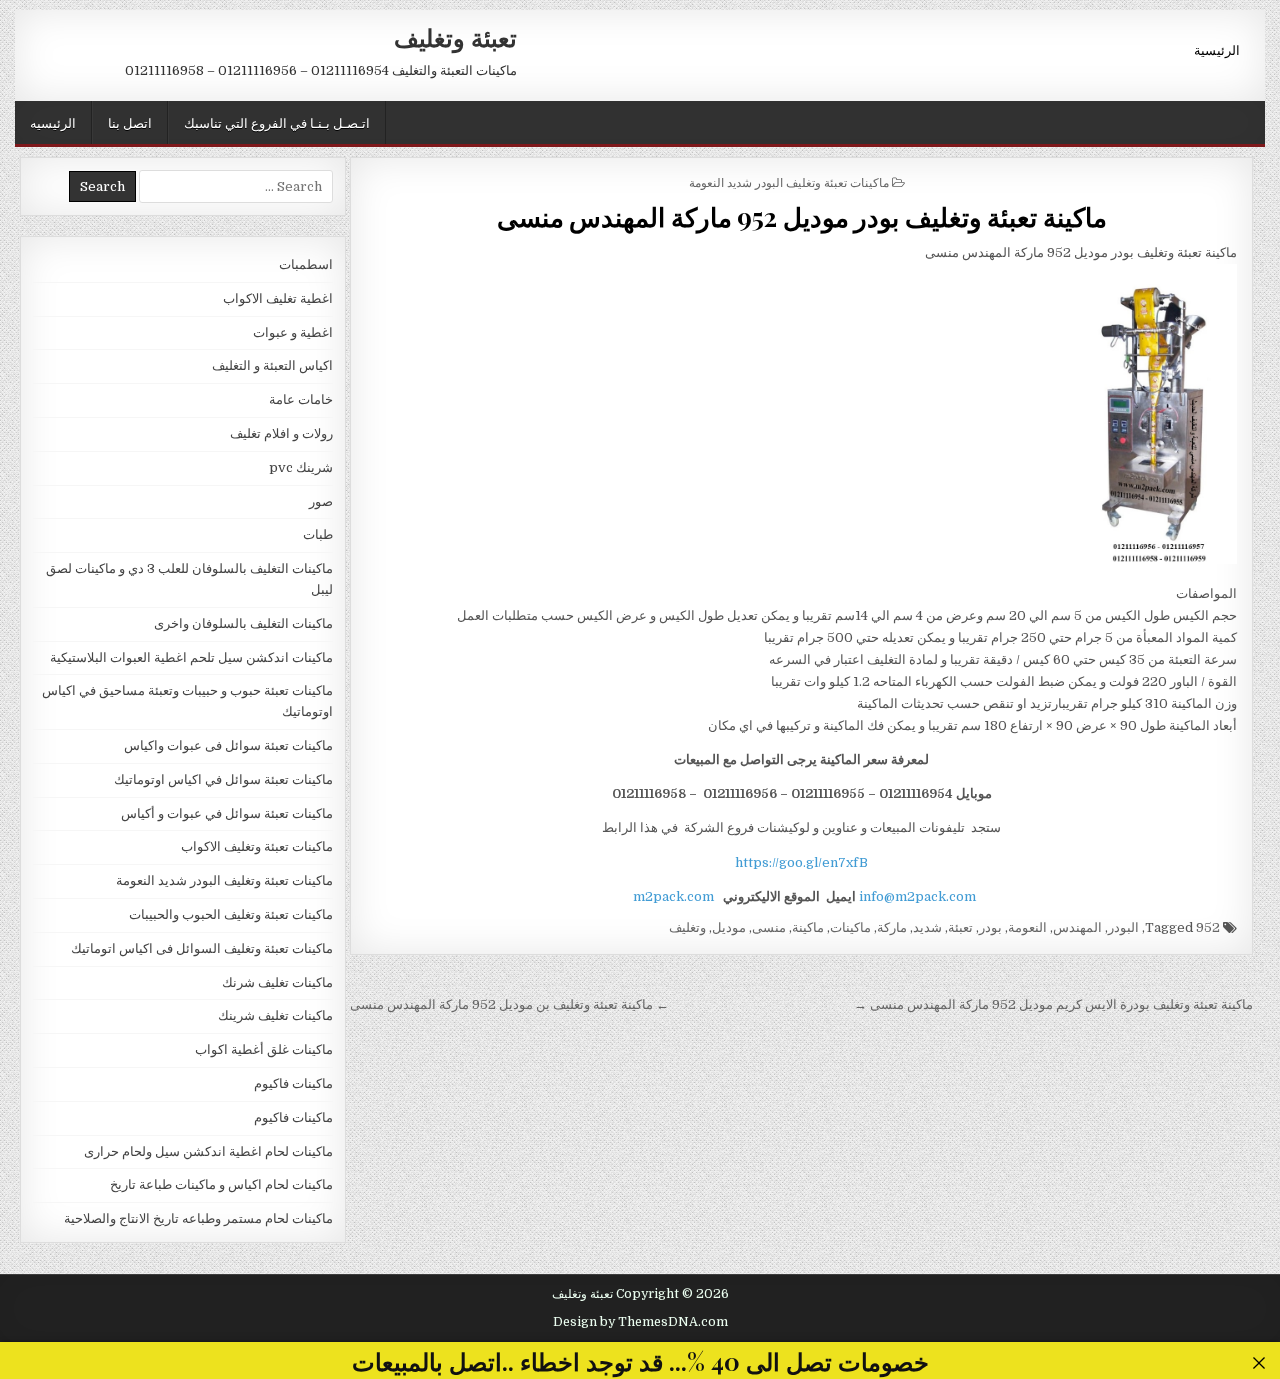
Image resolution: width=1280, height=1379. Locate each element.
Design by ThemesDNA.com (640, 1322)
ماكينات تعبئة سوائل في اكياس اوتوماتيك (223, 779)
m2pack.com (672, 896)
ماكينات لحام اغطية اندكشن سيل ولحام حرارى (208, 1151)
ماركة (892, 927)
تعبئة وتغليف (455, 37)
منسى (769, 927)
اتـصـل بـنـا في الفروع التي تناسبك (277, 122)
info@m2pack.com (917, 896)
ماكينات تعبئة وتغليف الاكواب (257, 846)
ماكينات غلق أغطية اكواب (264, 1049)
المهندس (1077, 927)
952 (1208, 927)
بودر (990, 927)
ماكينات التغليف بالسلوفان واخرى (243, 623)
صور (321, 501)
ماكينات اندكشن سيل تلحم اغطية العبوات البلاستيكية (191, 657)
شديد (927, 927)
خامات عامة (301, 399)
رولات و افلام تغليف (281, 433)
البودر (1123, 927)
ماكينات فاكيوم (293, 1083)
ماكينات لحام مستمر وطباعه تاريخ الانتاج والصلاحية (198, 1218)
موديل (729, 927)
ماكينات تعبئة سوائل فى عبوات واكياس (228, 745)
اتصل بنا (130, 122)
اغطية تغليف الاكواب (278, 298)
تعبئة (960, 927)
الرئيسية (1217, 49)
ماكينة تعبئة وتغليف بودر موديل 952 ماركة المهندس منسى (802, 216)
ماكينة (808, 927)
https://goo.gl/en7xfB (801, 862)
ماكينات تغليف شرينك (275, 1015)
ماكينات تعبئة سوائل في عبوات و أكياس (227, 813)
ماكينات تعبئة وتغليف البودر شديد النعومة (789, 181)
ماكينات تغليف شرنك (277, 982)
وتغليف (687, 927)
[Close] (1259, 1363)
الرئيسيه (53, 122)
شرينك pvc (301, 467)
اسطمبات (306, 264)
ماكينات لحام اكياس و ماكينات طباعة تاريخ (221, 1184)
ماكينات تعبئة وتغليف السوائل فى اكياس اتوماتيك (202, 948)
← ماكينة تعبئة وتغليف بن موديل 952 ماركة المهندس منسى (509, 1004)
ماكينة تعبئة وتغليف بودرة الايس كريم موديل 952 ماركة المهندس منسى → (1053, 1004)
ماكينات (850, 927)
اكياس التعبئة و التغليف (272, 365)
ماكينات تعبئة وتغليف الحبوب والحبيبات (231, 914)
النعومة (1027, 927)
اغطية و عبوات (293, 332)
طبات (318, 534)
